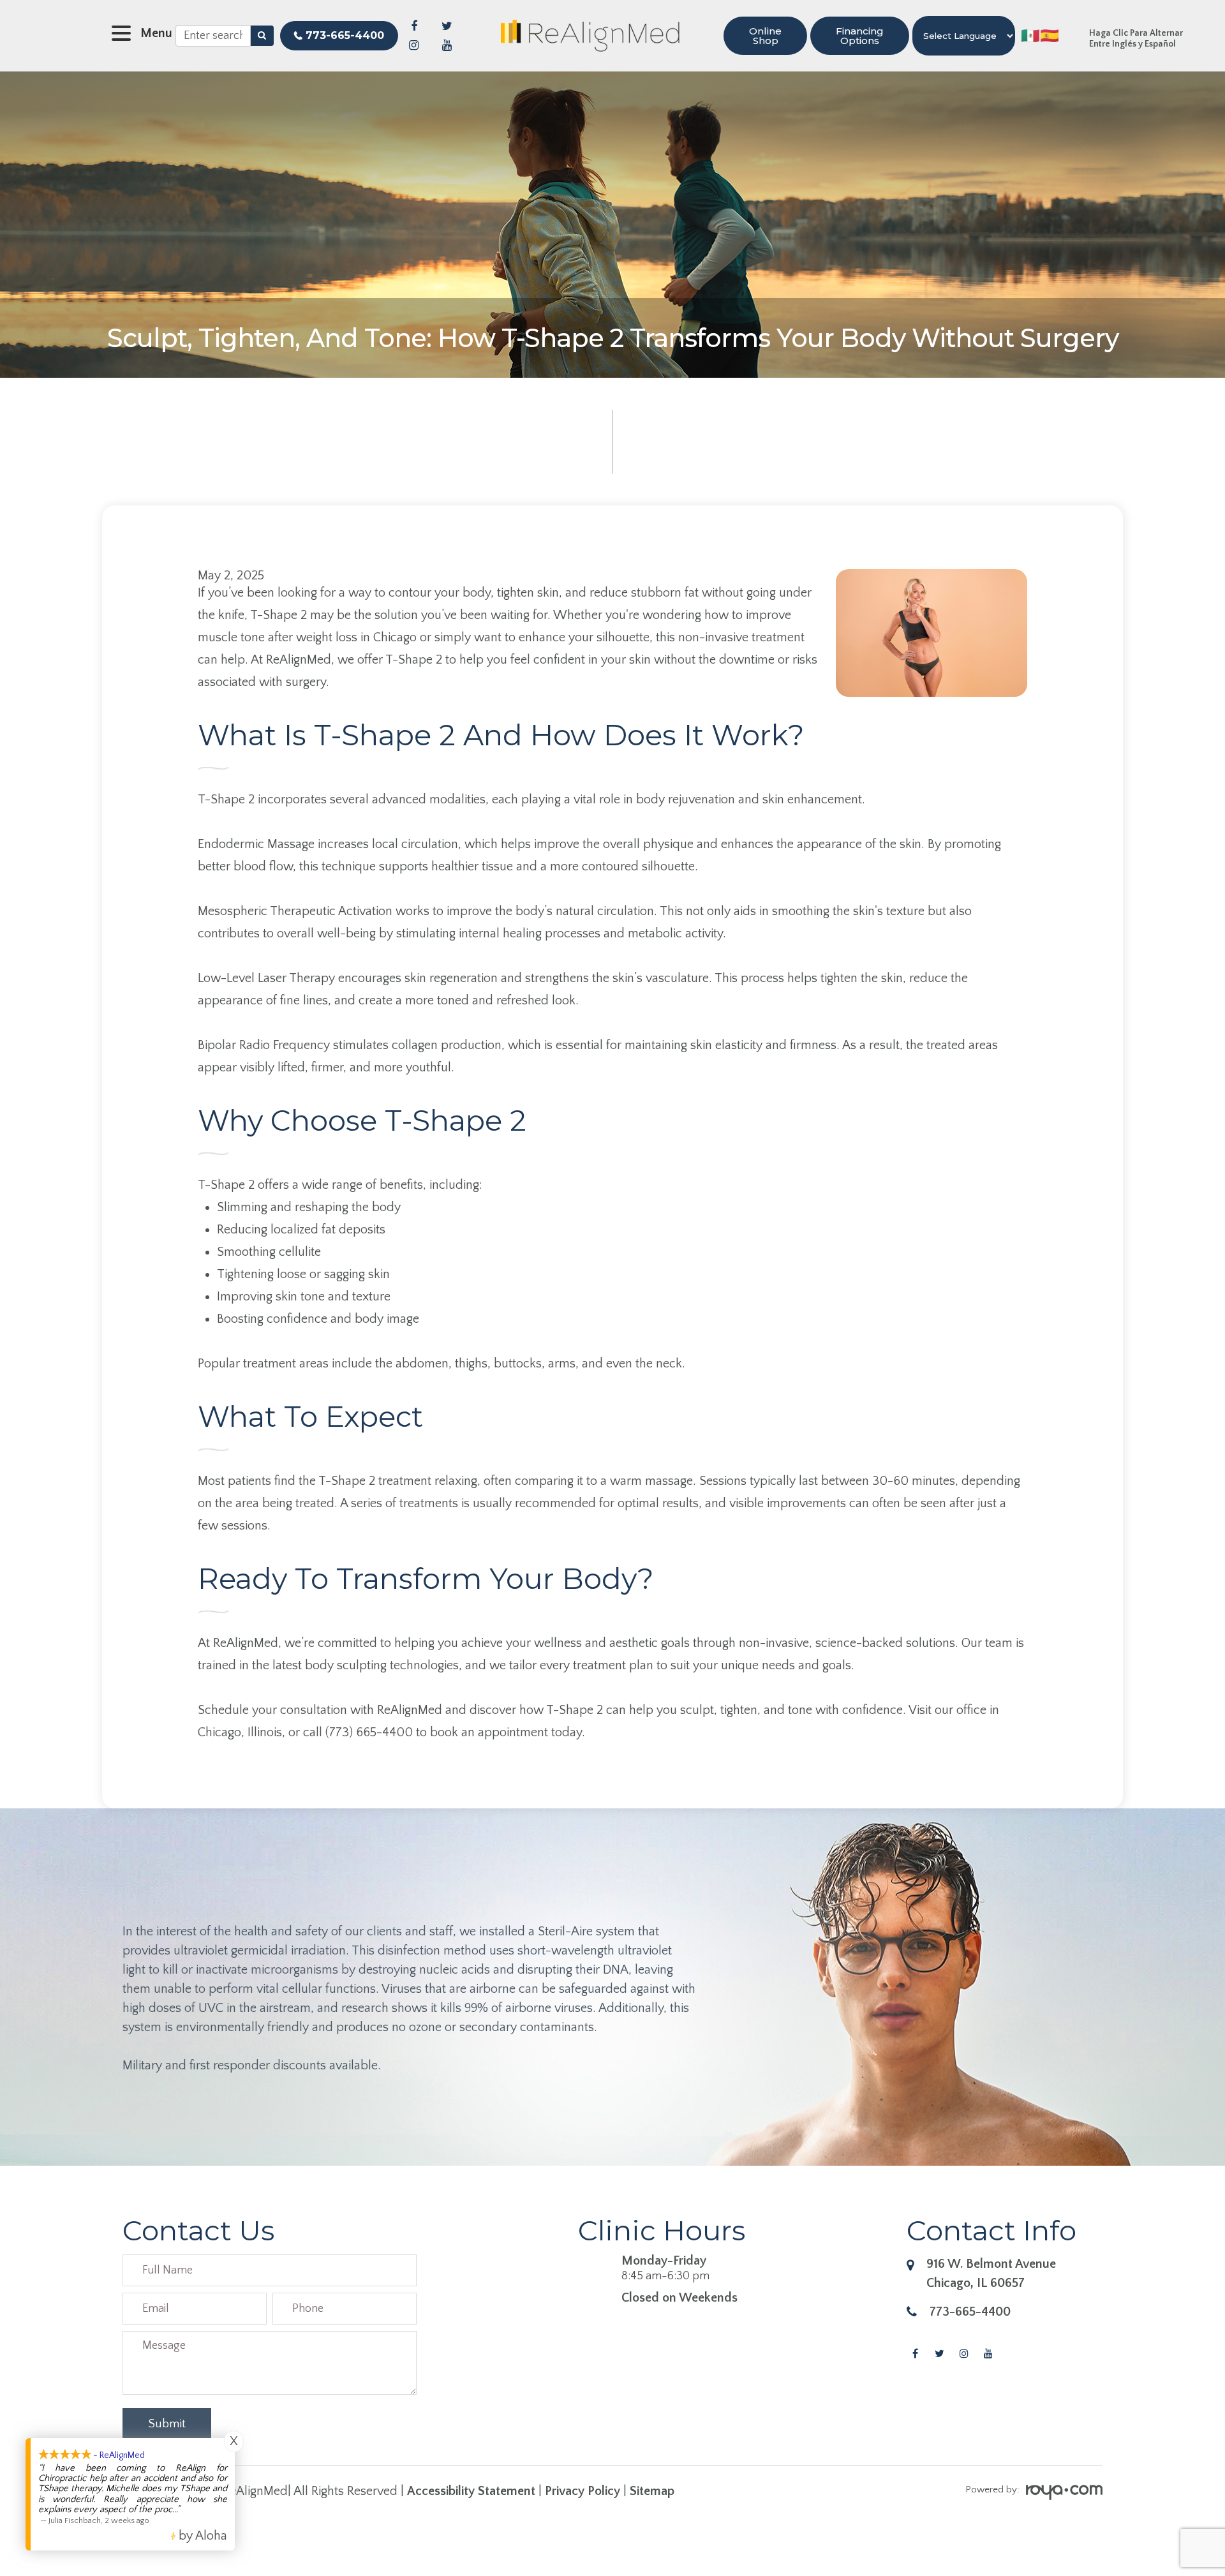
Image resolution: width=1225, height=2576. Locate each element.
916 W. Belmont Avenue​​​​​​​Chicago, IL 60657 (991, 2274)
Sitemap (652, 2491)
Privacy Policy (583, 2491)
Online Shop (765, 36)
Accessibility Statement (471, 2491)
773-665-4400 (345, 35)
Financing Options (860, 36)
